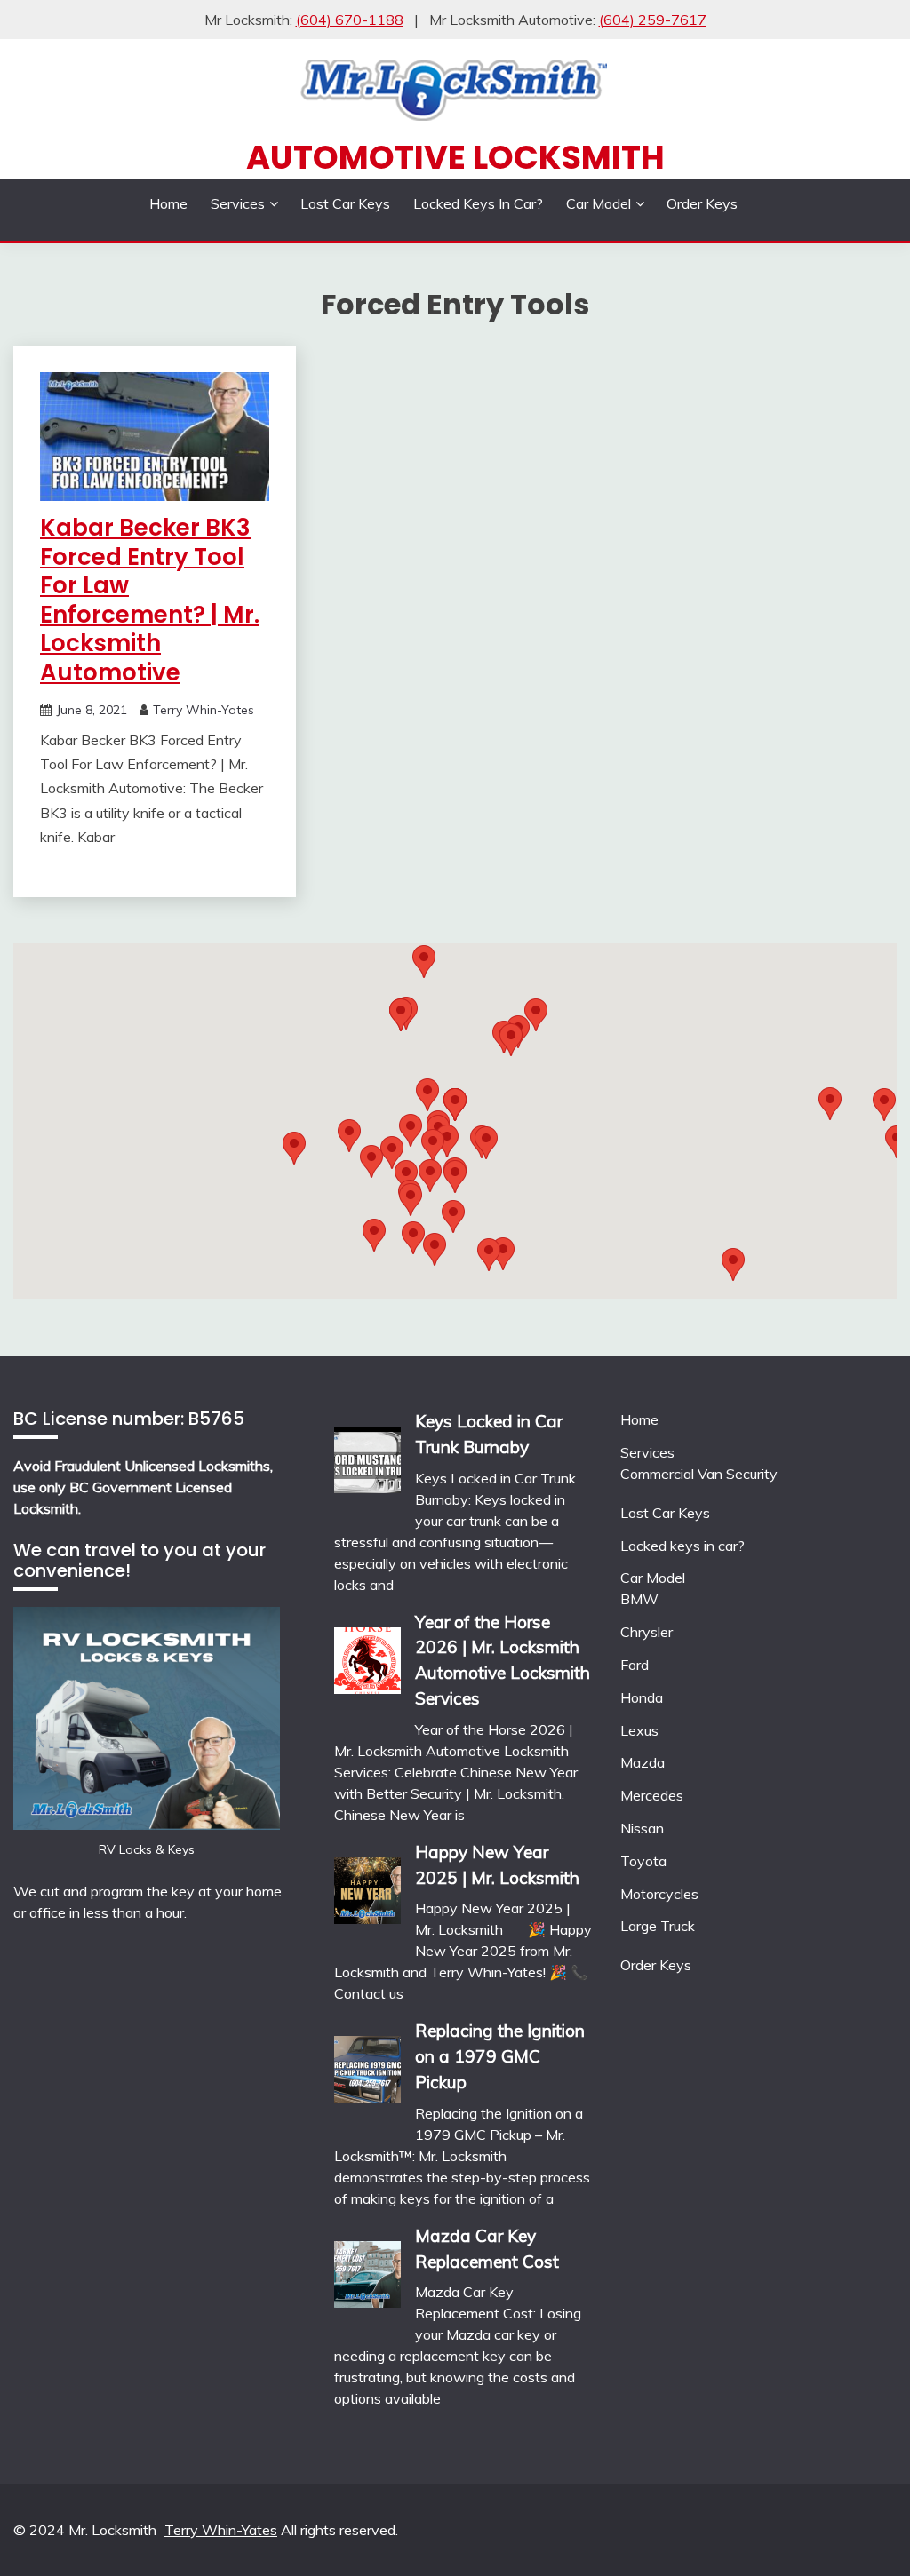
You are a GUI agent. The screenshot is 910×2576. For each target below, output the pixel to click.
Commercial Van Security (699, 1474)
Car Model (599, 203)
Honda (642, 1697)
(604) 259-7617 (653, 20)
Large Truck (658, 1926)
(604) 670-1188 (350, 20)
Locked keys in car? (478, 203)
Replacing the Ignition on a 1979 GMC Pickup (500, 2056)
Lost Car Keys (345, 203)
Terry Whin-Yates (204, 710)
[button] (511, 1040)
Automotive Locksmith (455, 157)
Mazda (643, 1762)
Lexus (639, 1730)
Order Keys (702, 203)
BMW (639, 1599)
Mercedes (652, 1795)
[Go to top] (862, 2530)
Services (238, 203)
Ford (635, 1665)
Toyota (643, 1861)
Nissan (642, 1828)
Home (168, 203)
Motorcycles (659, 1894)
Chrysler (647, 1632)
